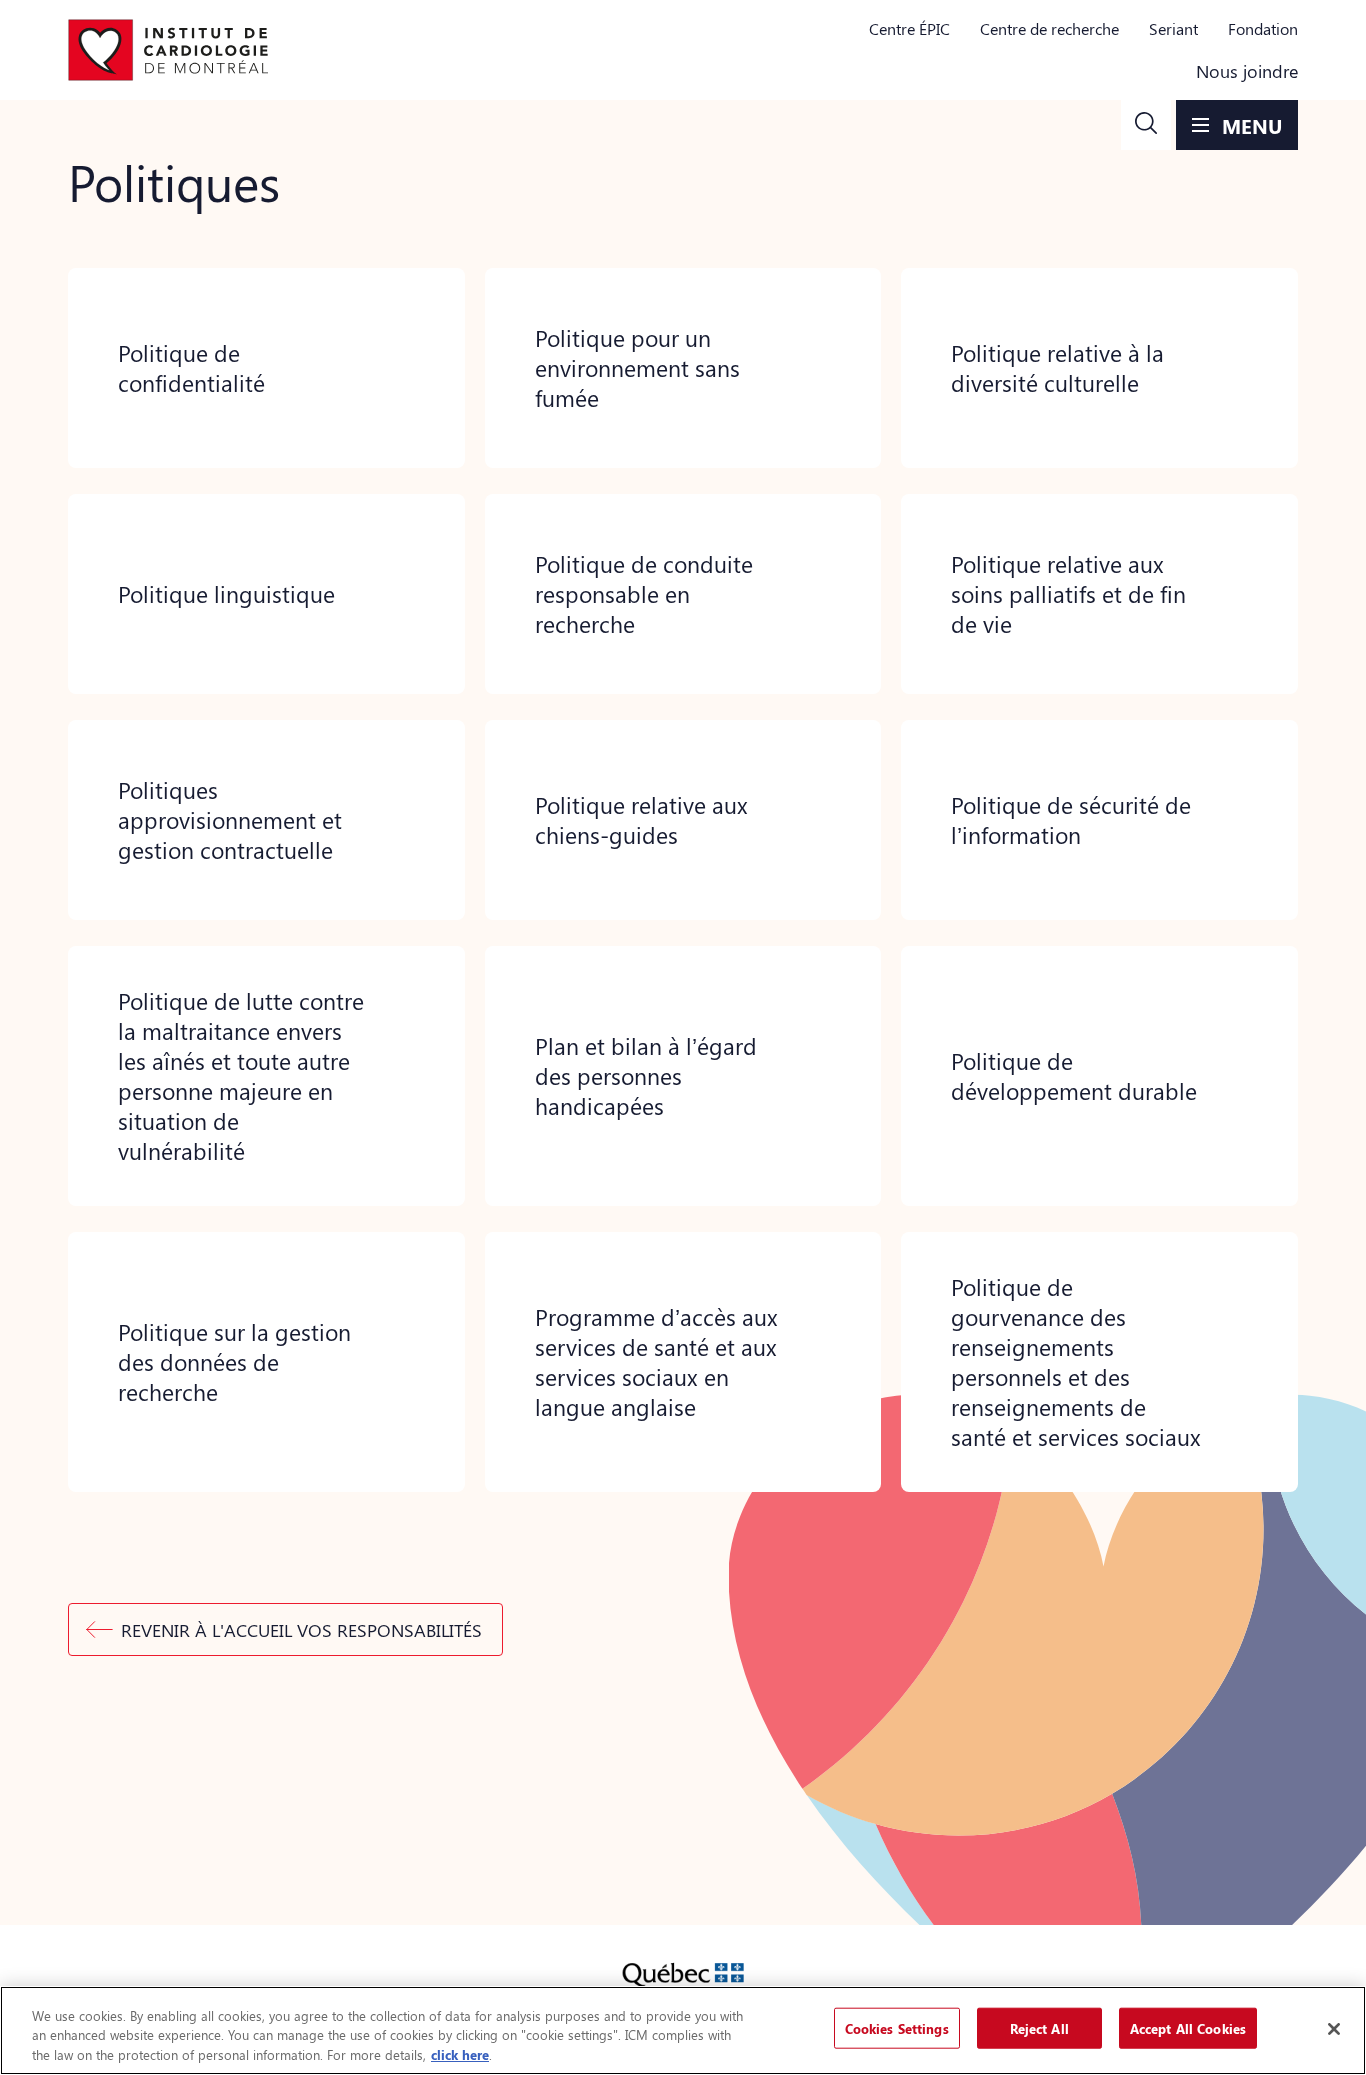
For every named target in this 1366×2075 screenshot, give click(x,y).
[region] (683, 2030)
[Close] (1334, 2029)
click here (460, 2054)
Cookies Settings (897, 2027)
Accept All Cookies (1188, 2027)
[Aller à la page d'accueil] (168, 50)
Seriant (1173, 28)
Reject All (1039, 2027)
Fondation (1263, 28)
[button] (1146, 125)
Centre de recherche (1049, 28)
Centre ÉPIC (909, 28)
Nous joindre (1247, 71)
